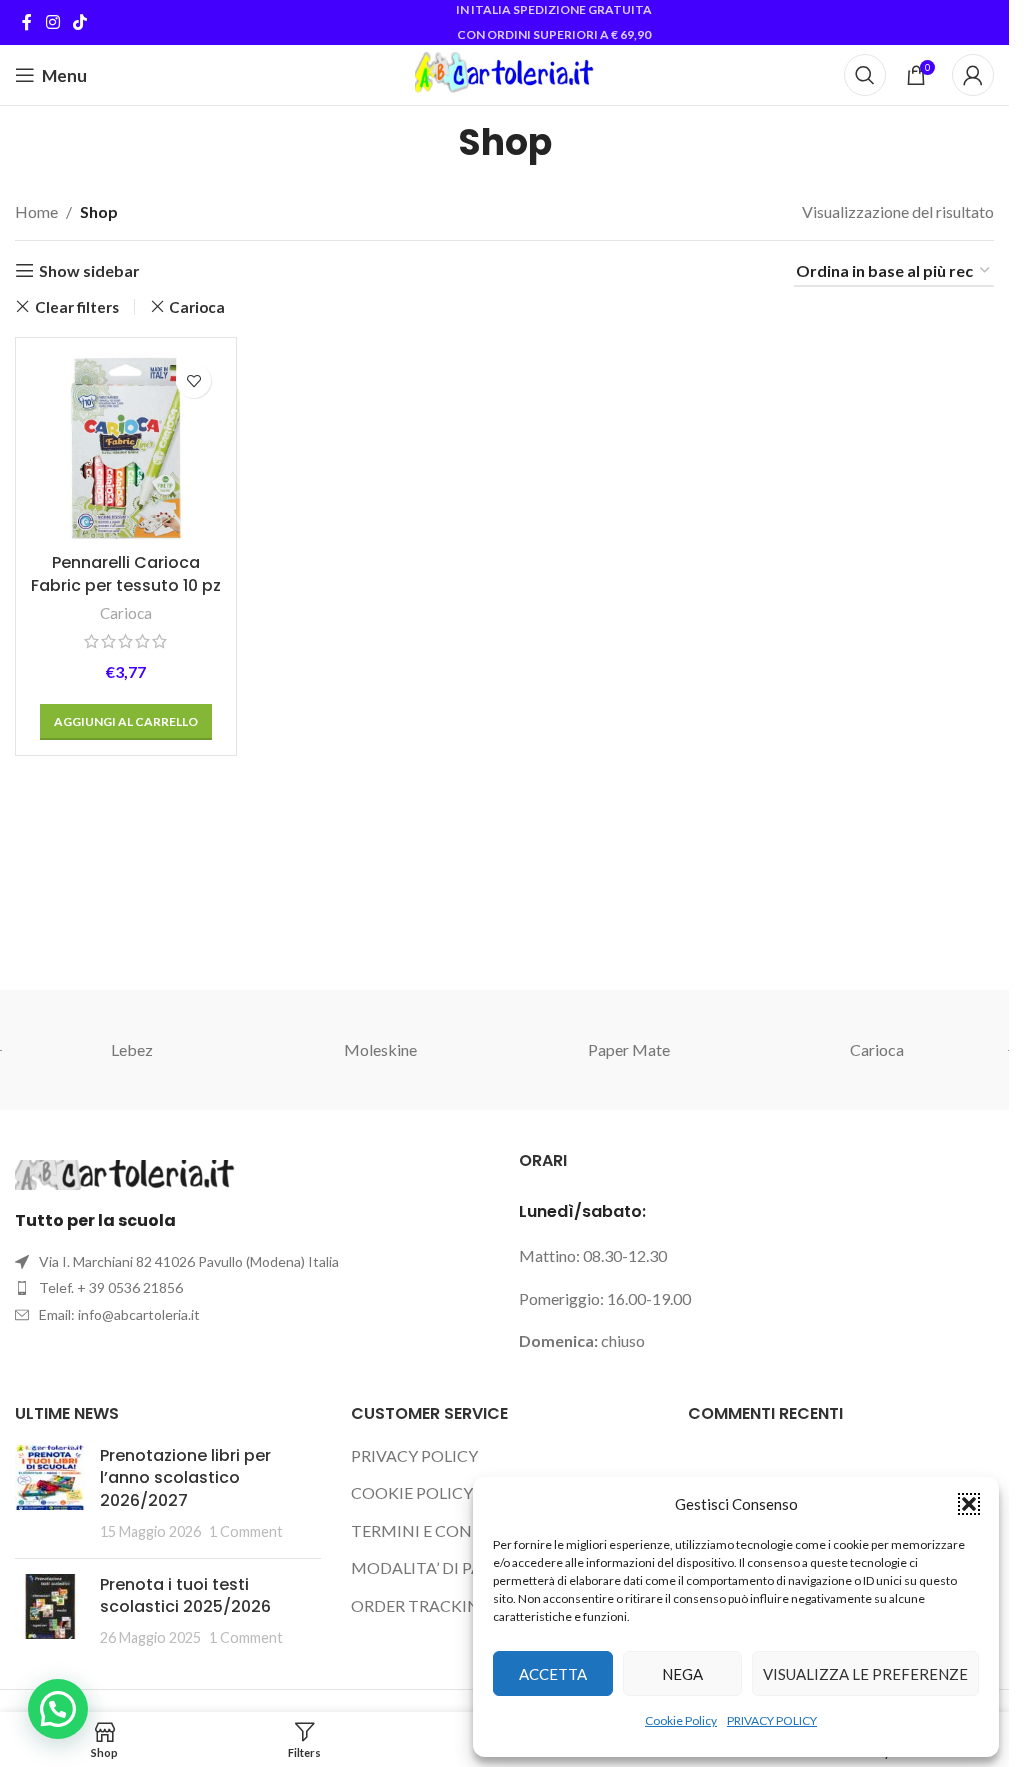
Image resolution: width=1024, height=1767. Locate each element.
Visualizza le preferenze (865, 1674)
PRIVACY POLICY (772, 1720)
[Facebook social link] (27, 22)
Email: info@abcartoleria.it (119, 1314)
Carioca (197, 307)
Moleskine (380, 1049)
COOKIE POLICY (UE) (429, 1492)
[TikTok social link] (79, 22)
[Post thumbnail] (50, 1494)
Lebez (132, 1049)
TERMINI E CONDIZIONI (443, 1530)
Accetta (553, 1674)
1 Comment (246, 1531)
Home (36, 211)
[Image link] (125, 1172)
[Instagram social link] (52, 22)
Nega (682, 1674)
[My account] (973, 75)
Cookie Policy (681, 1720)
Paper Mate (629, 1049)
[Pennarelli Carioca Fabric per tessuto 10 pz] (126, 448)
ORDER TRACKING (421, 1605)
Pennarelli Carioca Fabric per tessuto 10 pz (126, 573)
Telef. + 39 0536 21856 (111, 1287)
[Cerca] (865, 75)
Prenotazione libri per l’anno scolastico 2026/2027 (185, 1478)
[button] (969, 1504)
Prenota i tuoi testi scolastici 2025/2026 (185, 1595)
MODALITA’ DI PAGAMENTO (458, 1567)
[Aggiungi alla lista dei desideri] (193, 380)
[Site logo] (504, 72)
